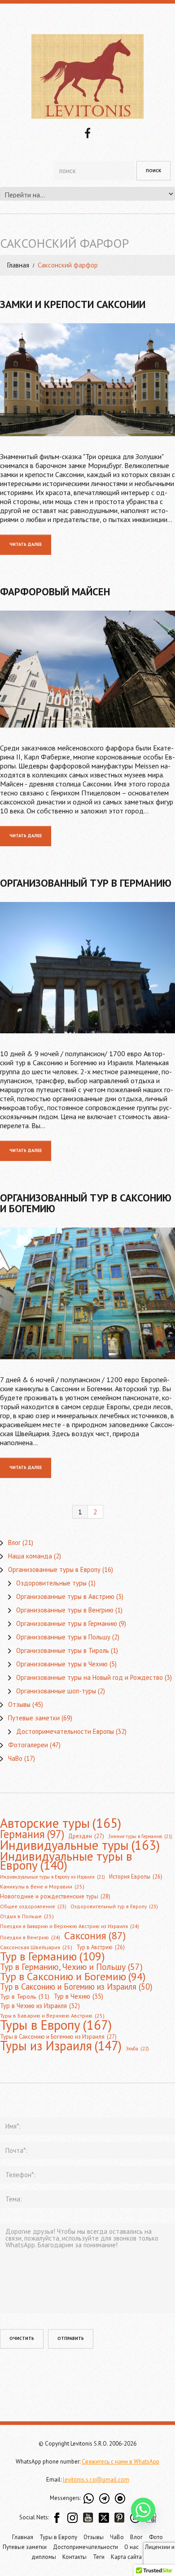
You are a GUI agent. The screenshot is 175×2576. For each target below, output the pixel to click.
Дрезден (86, 1836)
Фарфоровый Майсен (55, 592)
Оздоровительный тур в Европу (114, 1906)
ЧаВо (15, 1758)
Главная (18, 265)
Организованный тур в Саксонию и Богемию (86, 1203)
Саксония (95, 1935)
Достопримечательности (85, 2547)
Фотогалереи (28, 1745)
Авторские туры (61, 1823)
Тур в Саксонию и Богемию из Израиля (76, 1987)
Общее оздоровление (33, 1906)
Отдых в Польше (27, 1916)
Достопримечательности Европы (65, 1731)
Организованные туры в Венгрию (65, 1610)
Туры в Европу (56, 2025)
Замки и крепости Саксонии (73, 304)
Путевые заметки (34, 1718)
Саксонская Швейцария (36, 1947)
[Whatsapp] (143, 2510)
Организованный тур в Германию (86, 883)
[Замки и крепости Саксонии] (87, 380)
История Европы (136, 1876)
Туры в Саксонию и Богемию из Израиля (58, 2037)
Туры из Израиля (61, 2046)
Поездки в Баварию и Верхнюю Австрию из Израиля (70, 1926)
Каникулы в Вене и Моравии (42, 1886)
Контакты (74, 2557)
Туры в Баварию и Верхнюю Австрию (52, 2016)
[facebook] (87, 132)
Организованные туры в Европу (54, 1569)
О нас (131, 2547)
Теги (99, 2557)
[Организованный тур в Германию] (87, 968)
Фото (156, 2537)
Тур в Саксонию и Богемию (73, 1976)
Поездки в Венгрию (30, 1937)
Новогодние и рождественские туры (55, 1896)
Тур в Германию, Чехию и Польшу (71, 1967)
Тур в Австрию (101, 1947)
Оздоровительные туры (51, 1583)
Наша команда (30, 1556)
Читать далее (26, 544)
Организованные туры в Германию (67, 1623)
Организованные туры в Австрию (65, 1596)
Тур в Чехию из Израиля (40, 2006)
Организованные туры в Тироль (63, 1650)
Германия (32, 1834)
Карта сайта (126, 2557)
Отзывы (19, 1704)
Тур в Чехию (78, 1996)
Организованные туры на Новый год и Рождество (90, 1677)
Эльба (137, 2049)
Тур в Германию (52, 1956)
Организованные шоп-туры (56, 1691)
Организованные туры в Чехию (62, 1664)
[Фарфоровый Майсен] (87, 669)
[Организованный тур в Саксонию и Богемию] (87, 1293)
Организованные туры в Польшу (63, 1637)
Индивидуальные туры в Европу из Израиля (52, 1877)
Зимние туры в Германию (140, 1836)
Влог (14, 1542)
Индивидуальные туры (80, 1845)
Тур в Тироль (25, 1996)
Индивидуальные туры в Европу (66, 1861)
